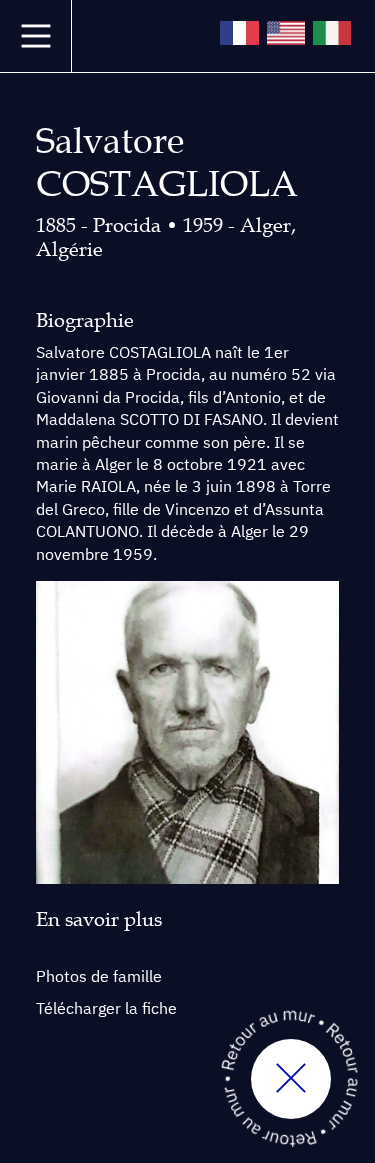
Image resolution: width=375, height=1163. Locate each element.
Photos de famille (99, 976)
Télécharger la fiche (106, 1008)
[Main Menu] (36, 36)
